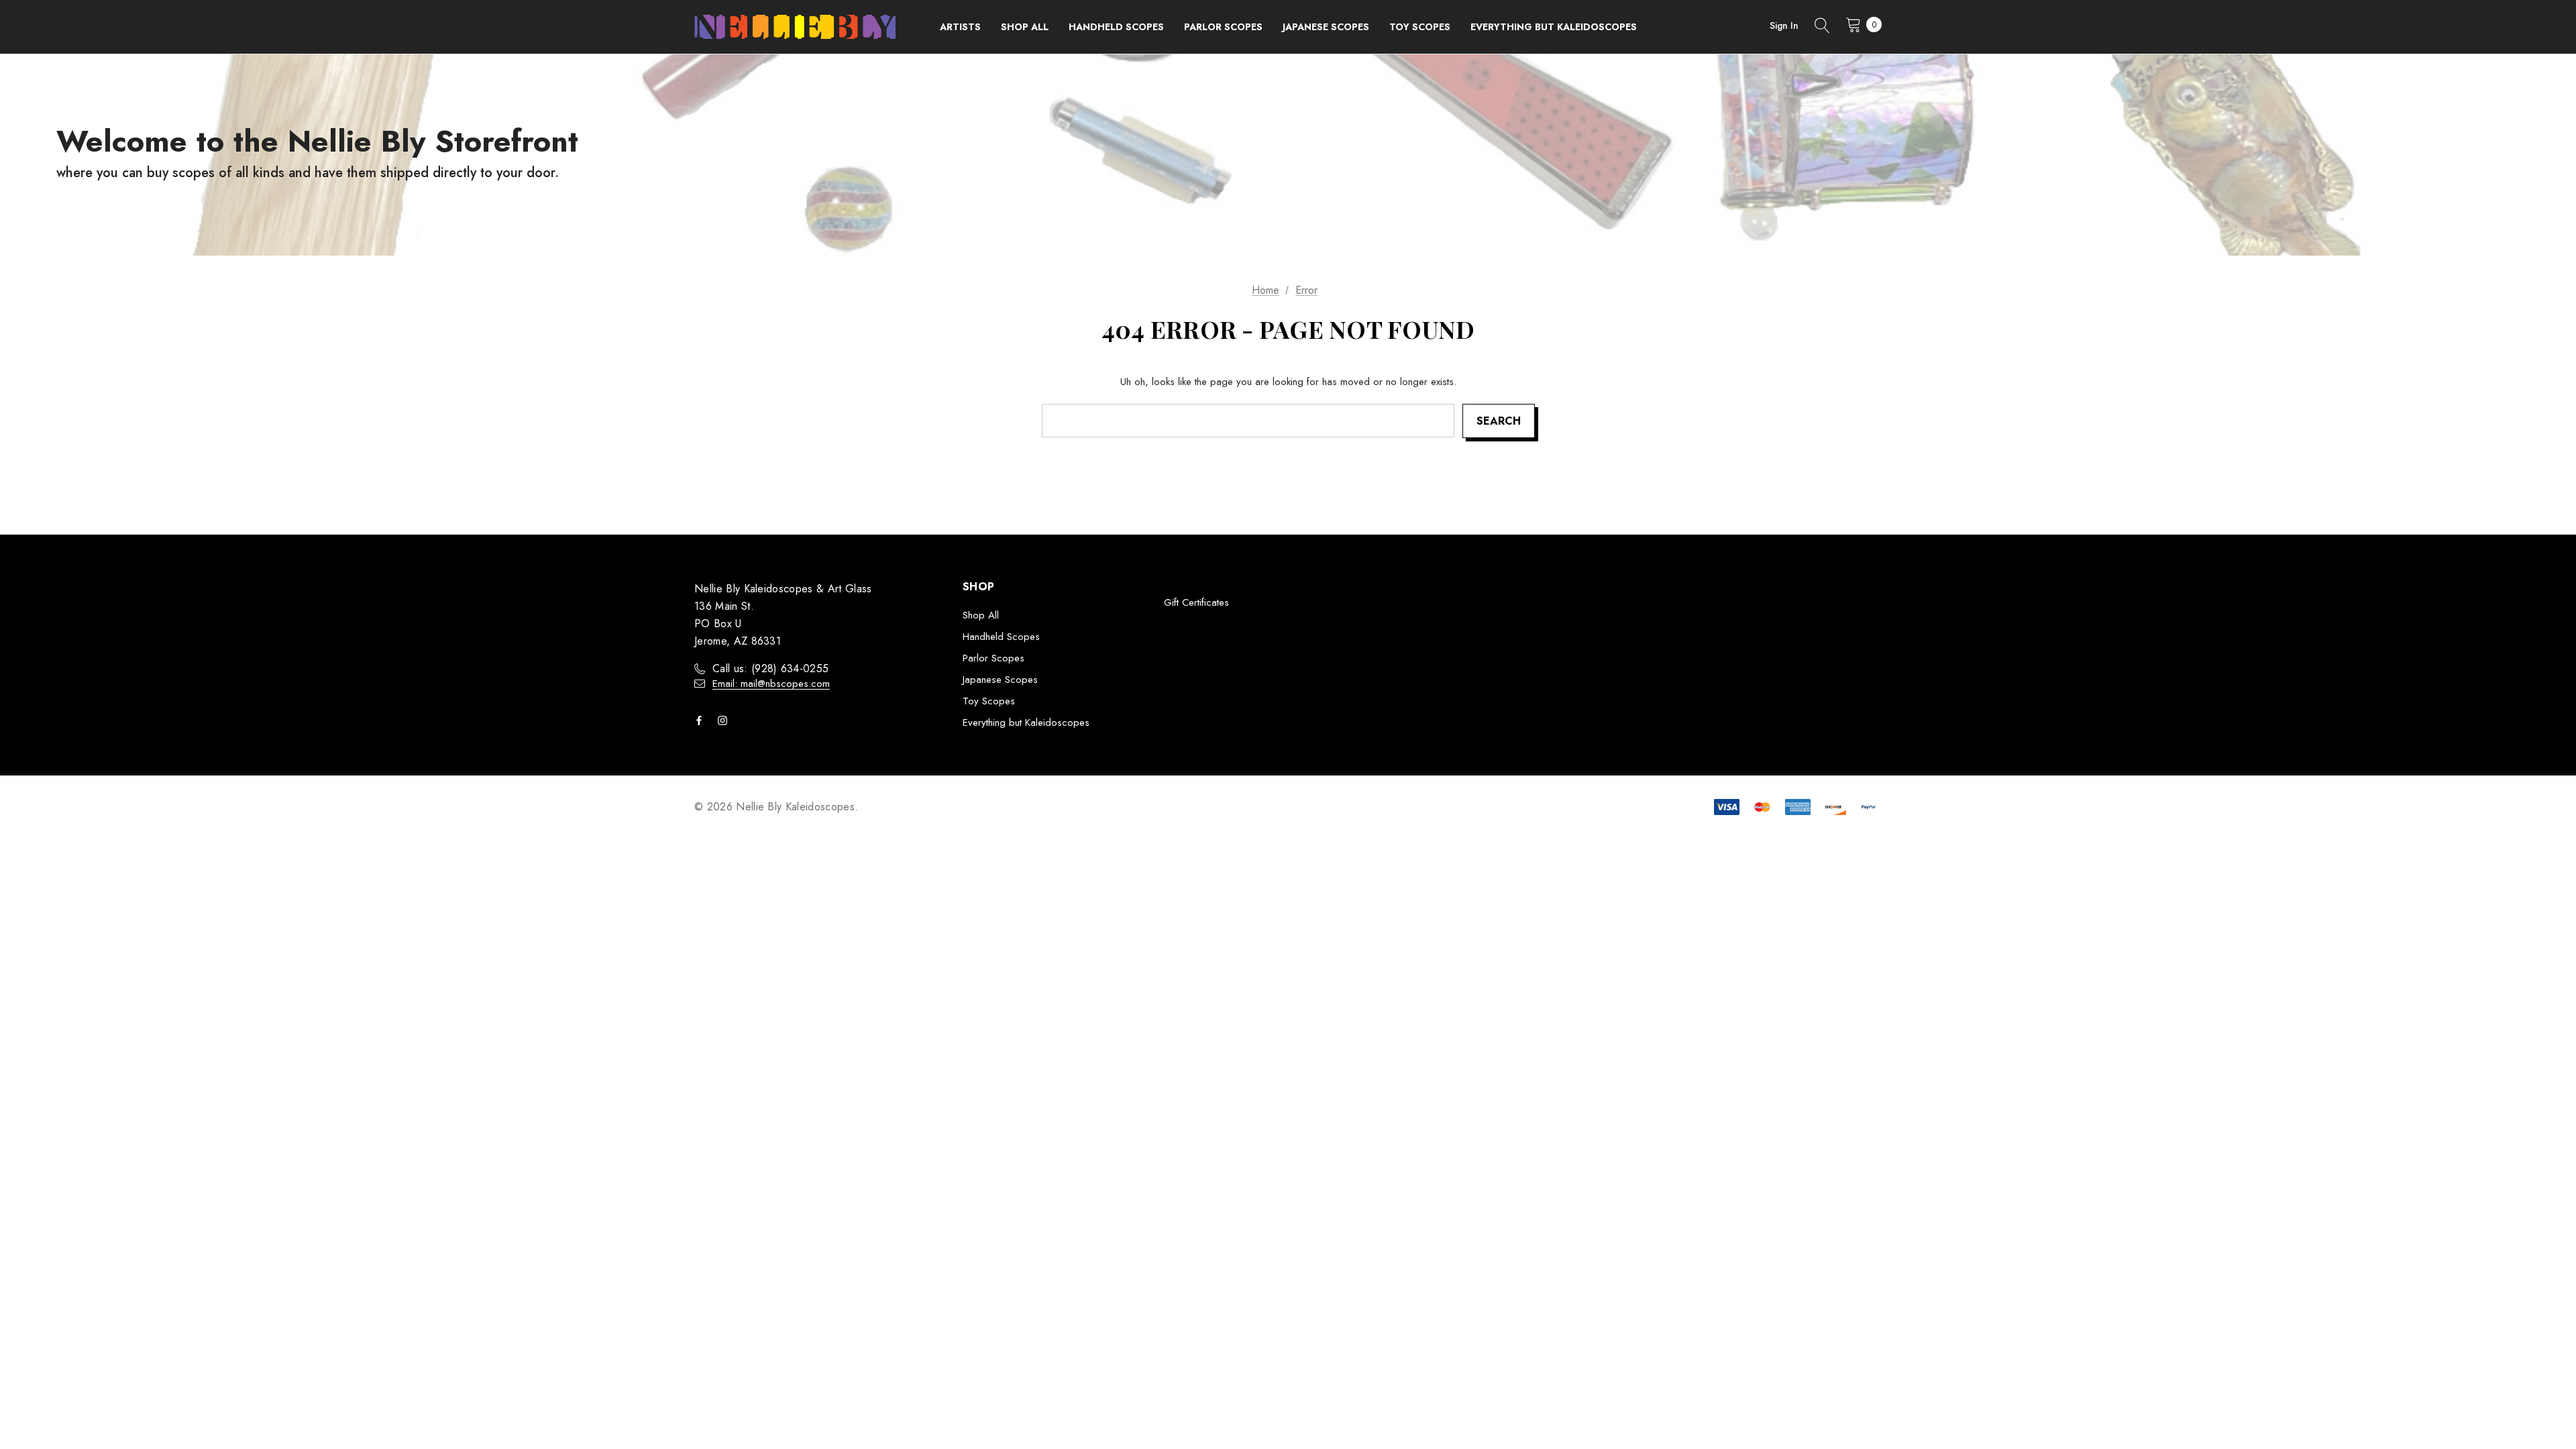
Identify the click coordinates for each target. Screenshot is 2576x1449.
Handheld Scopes (1001, 637)
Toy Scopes (989, 701)
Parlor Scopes (994, 658)
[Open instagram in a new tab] (725, 720)
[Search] (1822, 27)
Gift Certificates (1196, 602)
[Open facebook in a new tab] (702, 720)
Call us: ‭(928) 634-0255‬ (770, 668)
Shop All (981, 615)
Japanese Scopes (1000, 680)
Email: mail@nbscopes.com (771, 684)
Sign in (1784, 25)
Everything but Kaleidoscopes (1026, 722)
